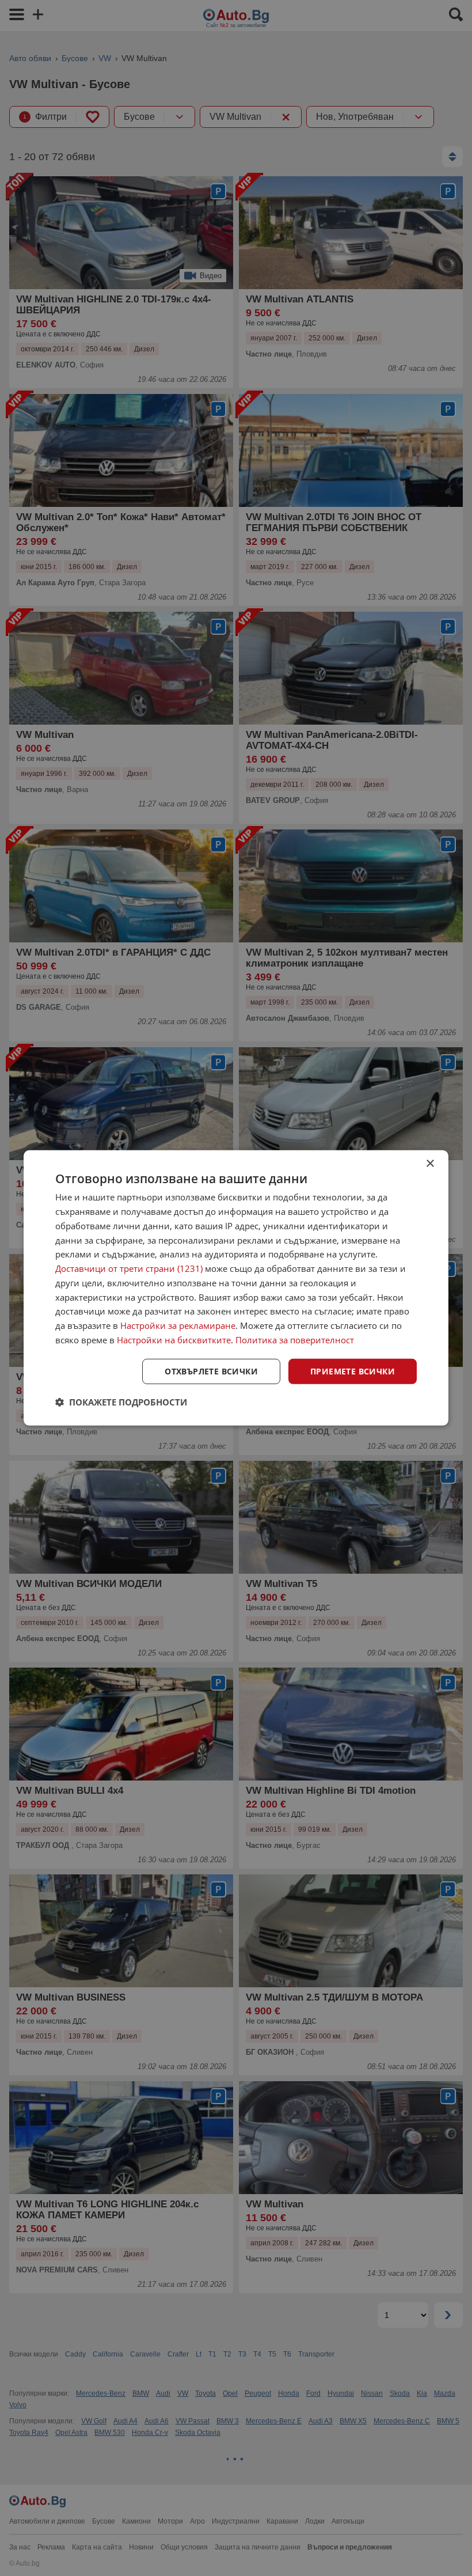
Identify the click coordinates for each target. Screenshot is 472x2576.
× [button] (430, 1164)
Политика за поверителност (295, 1340)
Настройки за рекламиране (178, 1325)
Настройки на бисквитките (174, 1340)
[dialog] (236, 1288)
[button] (121, 1402)
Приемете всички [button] (353, 1371)
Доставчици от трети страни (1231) (129, 1268)
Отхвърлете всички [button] (211, 1371)
